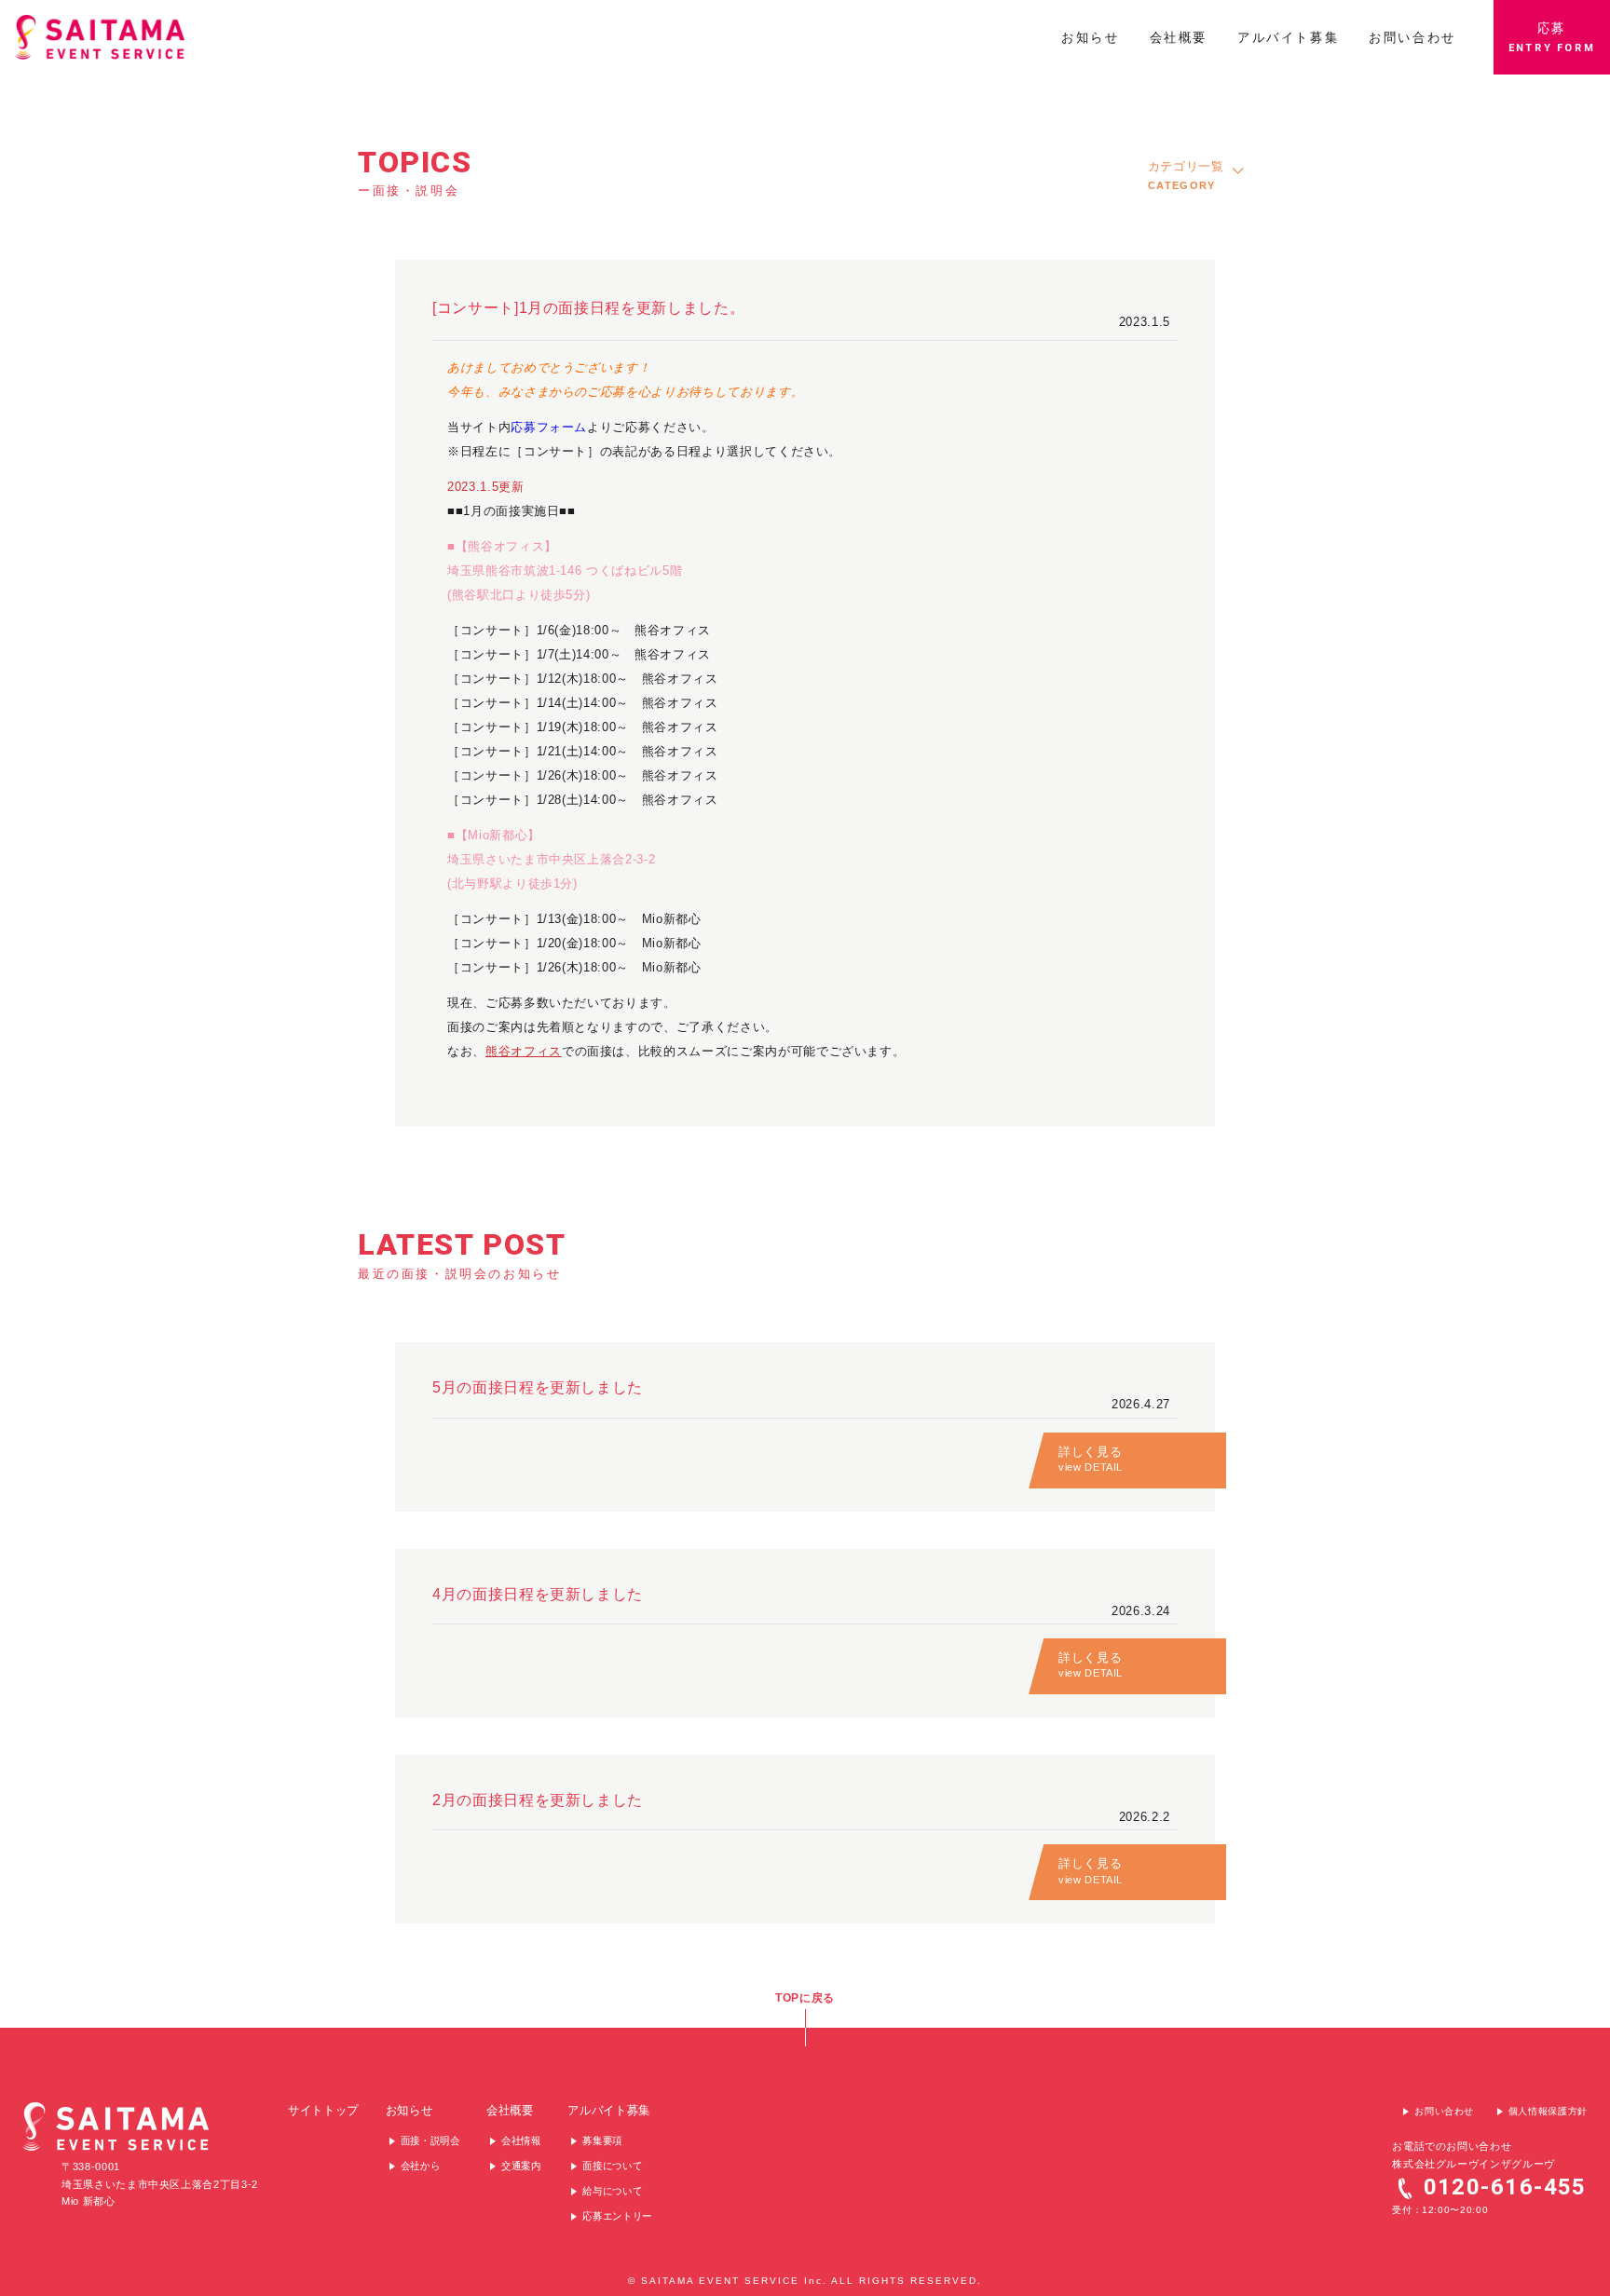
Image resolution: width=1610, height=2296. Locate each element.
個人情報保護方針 (1548, 2111)
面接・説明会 (430, 2140)
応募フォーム (549, 427)
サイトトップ (323, 2110)
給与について (612, 2191)
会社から (421, 2166)
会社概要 (510, 2110)
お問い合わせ (1444, 2111)
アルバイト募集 (609, 2110)
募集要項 (602, 2140)
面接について (612, 2166)
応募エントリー (617, 2216)
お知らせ (409, 2110)
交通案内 (521, 2166)
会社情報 (521, 2140)
